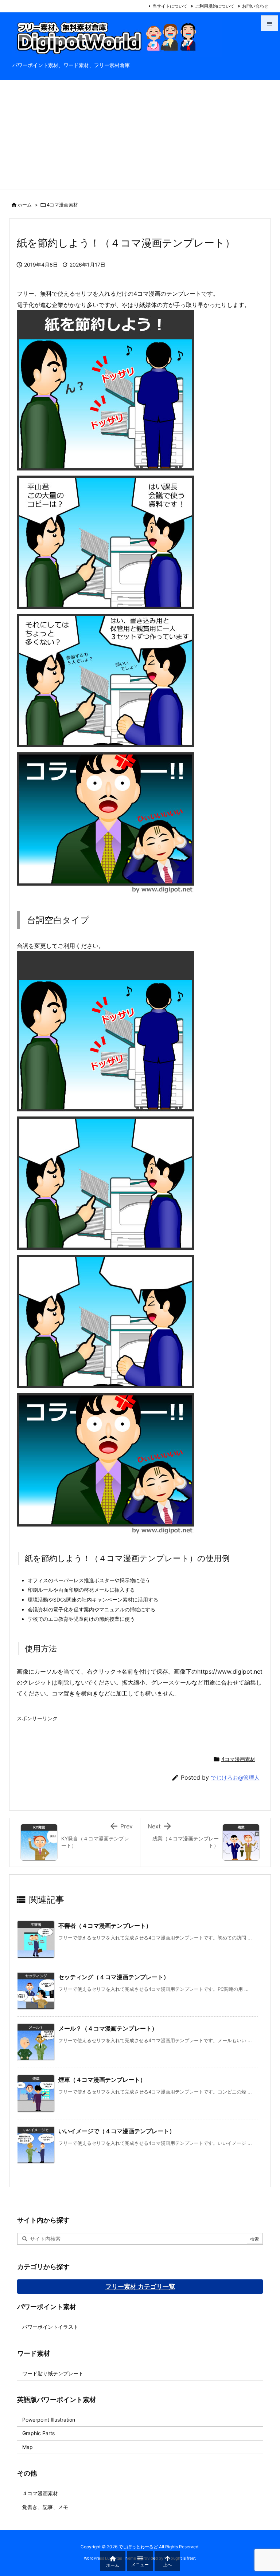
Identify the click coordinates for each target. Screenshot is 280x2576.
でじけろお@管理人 (235, 1778)
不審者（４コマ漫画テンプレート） (105, 1926)
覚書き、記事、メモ (45, 2507)
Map (28, 2447)
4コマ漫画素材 (62, 205)
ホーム (25, 205)
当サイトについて (170, 6)
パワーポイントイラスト (50, 2327)
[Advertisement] (140, 134)
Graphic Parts (38, 2433)
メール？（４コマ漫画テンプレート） (108, 2028)
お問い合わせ (255, 6)
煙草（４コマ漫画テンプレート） (102, 2080)
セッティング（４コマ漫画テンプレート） (114, 1977)
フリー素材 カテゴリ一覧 (140, 2287)
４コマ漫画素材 (40, 2493)
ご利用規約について (215, 6)
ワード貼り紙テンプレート (53, 2373)
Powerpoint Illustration (49, 2420)
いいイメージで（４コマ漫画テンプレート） (117, 2131)
